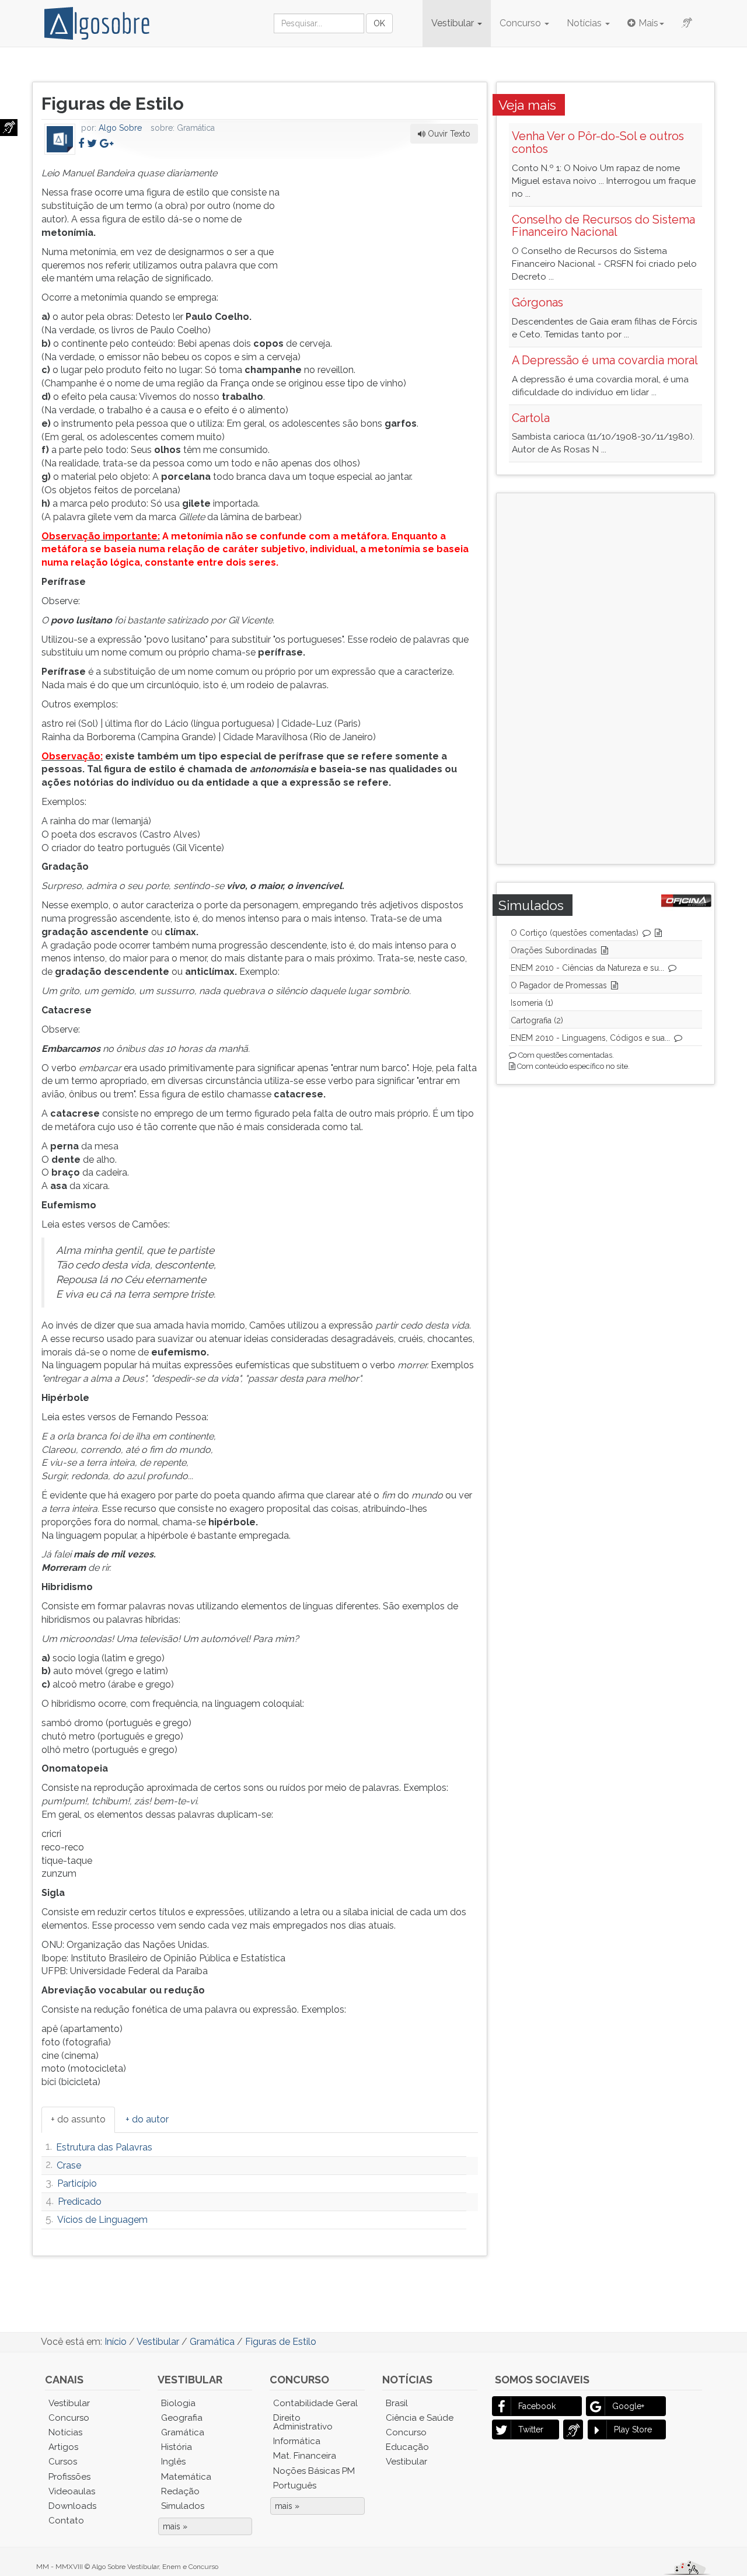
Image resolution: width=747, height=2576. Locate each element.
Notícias (585, 23)
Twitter (531, 2429)
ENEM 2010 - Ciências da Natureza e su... (587, 968)
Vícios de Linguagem (102, 2220)
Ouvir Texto (448, 134)
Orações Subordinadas (554, 950)
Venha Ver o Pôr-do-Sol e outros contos (598, 142)
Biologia (178, 2403)
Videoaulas (72, 2491)
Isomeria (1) (532, 1003)
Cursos (63, 2462)
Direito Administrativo (303, 2422)
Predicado (80, 2202)
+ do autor (147, 2119)
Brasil (397, 2403)
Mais (648, 23)
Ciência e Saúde (420, 2418)
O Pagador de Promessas (559, 985)
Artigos (63, 2447)
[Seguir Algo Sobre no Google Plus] (107, 143)
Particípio (77, 2183)
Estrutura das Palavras (104, 2147)
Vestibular (454, 23)
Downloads (72, 2506)
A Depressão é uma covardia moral (605, 360)
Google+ (628, 2406)
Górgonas (537, 302)
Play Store (633, 2429)
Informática (297, 2441)
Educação (407, 2447)
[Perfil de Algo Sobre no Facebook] (81, 143)
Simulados (183, 2506)
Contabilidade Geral (315, 2403)
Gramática (183, 2432)
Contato (66, 2521)
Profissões (69, 2477)
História (177, 2447)
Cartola (531, 418)
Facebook (537, 2406)
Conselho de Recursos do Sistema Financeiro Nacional (603, 226)
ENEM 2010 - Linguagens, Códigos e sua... (590, 1038)
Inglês (173, 2462)
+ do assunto (78, 2119)
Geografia (182, 2418)
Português (295, 2486)
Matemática (186, 2477)
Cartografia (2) (537, 1020)
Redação (180, 2491)
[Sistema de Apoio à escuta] (9, 128)
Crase (69, 2165)
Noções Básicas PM (314, 2471)
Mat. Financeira (305, 2456)
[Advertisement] (390, 240)
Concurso (521, 23)
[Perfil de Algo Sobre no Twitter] (92, 143)
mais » (175, 2526)
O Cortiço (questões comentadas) (575, 933)
